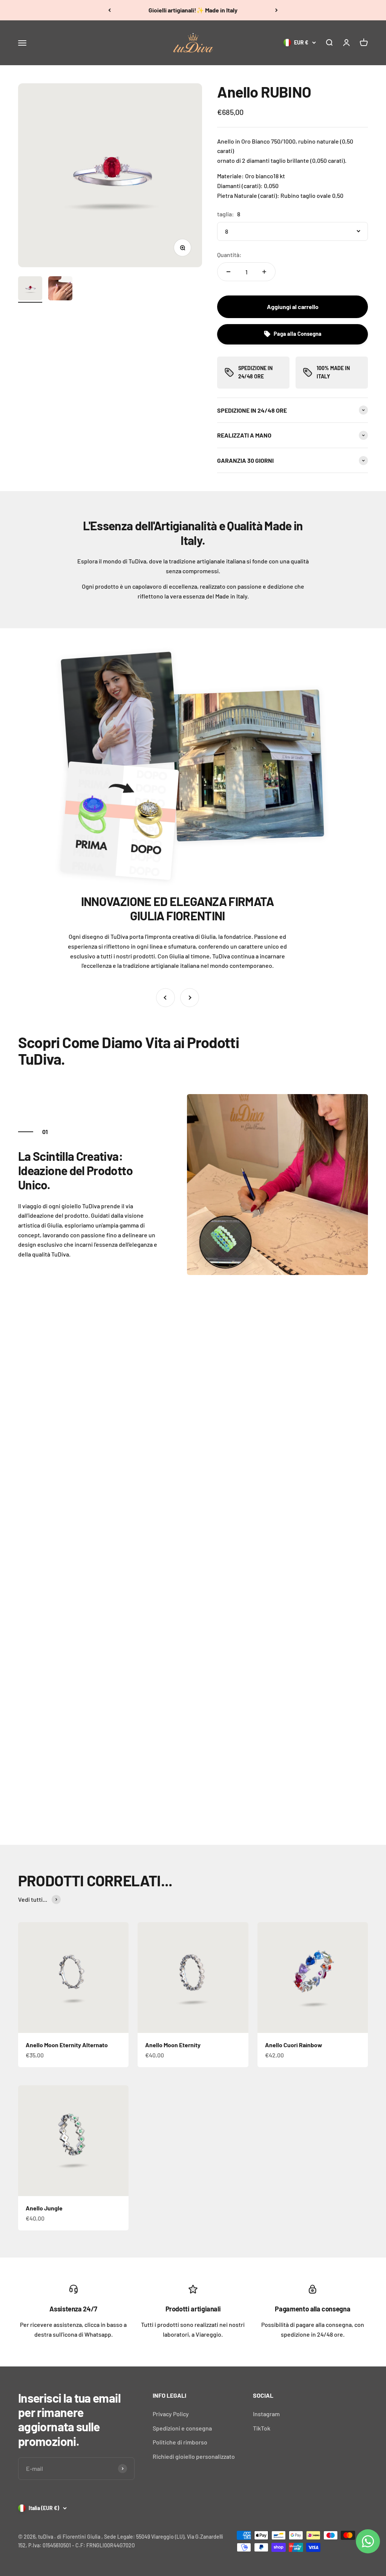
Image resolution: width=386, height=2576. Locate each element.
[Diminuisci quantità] (228, 272)
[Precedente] (110, 10)
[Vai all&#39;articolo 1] (30, 289)
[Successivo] (276, 10)
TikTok (262, 2428)
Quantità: (229, 255)
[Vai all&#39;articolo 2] (60, 289)
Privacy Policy (171, 2414)
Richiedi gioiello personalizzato (194, 2456)
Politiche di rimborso (180, 2442)
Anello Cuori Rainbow (294, 2045)
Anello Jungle (44, 2208)
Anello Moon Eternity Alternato (67, 2045)
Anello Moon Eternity (173, 2045)
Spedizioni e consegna (182, 2428)
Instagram (266, 2414)
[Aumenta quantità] (264, 272)
